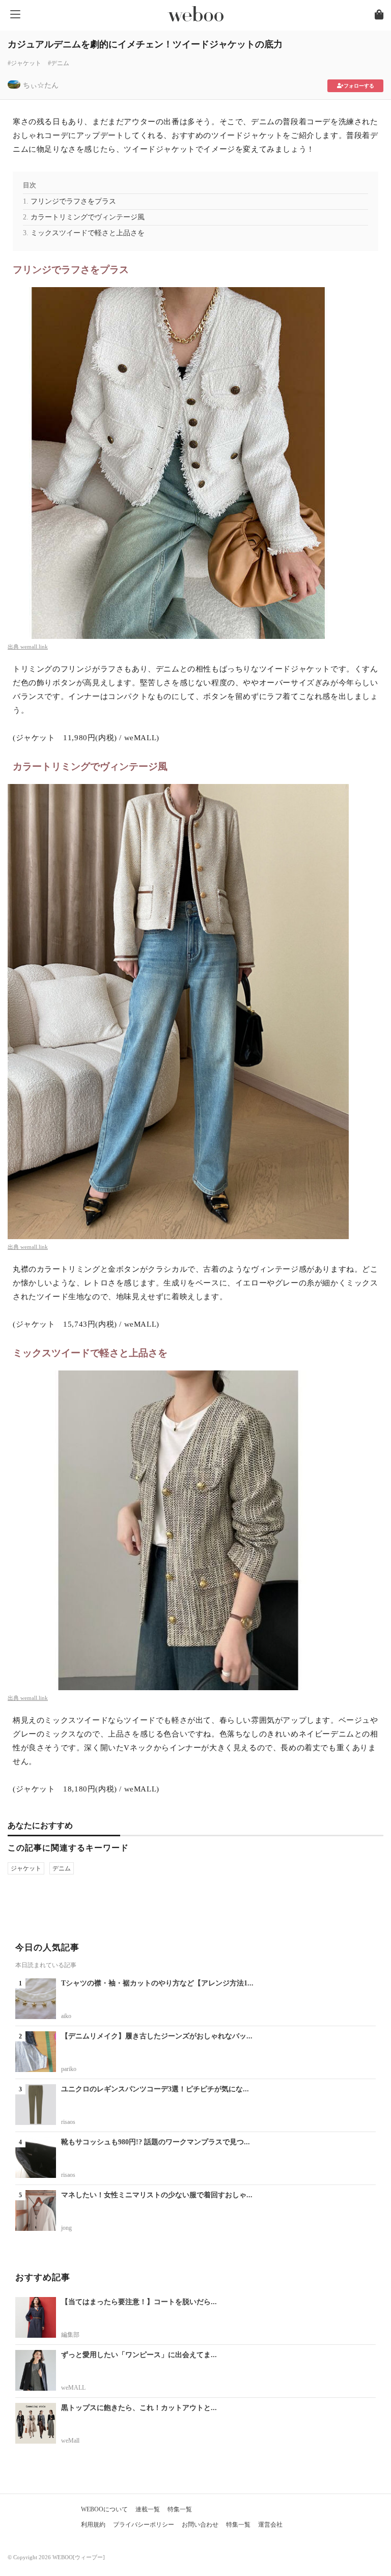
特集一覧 (180, 2509)
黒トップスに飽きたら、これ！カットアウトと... (139, 2408)
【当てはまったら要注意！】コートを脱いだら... (139, 2302)
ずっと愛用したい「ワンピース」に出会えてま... (139, 2355)
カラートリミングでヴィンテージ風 (88, 217)
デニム (62, 1868)
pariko (69, 2069)
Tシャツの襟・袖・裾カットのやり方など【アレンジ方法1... (157, 1983)
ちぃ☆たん (41, 85)
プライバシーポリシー (144, 2525)
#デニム (59, 63)
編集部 (70, 2335)
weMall (70, 2441)
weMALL (73, 2388)
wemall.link (34, 647)
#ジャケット (24, 63)
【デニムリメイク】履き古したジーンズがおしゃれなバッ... (157, 2036)
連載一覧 (148, 2509)
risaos (68, 2122)
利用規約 (93, 2525)
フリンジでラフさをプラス (73, 201)
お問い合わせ (200, 2525)
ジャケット (26, 1868)
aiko (66, 2016)
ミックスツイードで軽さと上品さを (88, 233)
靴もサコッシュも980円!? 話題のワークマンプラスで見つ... (156, 2142)
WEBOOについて (104, 2509)
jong (66, 2228)
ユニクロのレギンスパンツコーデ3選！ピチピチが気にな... (155, 2089)
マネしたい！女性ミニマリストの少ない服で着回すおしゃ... (157, 2195)
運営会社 (270, 2525)
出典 (14, 647)
